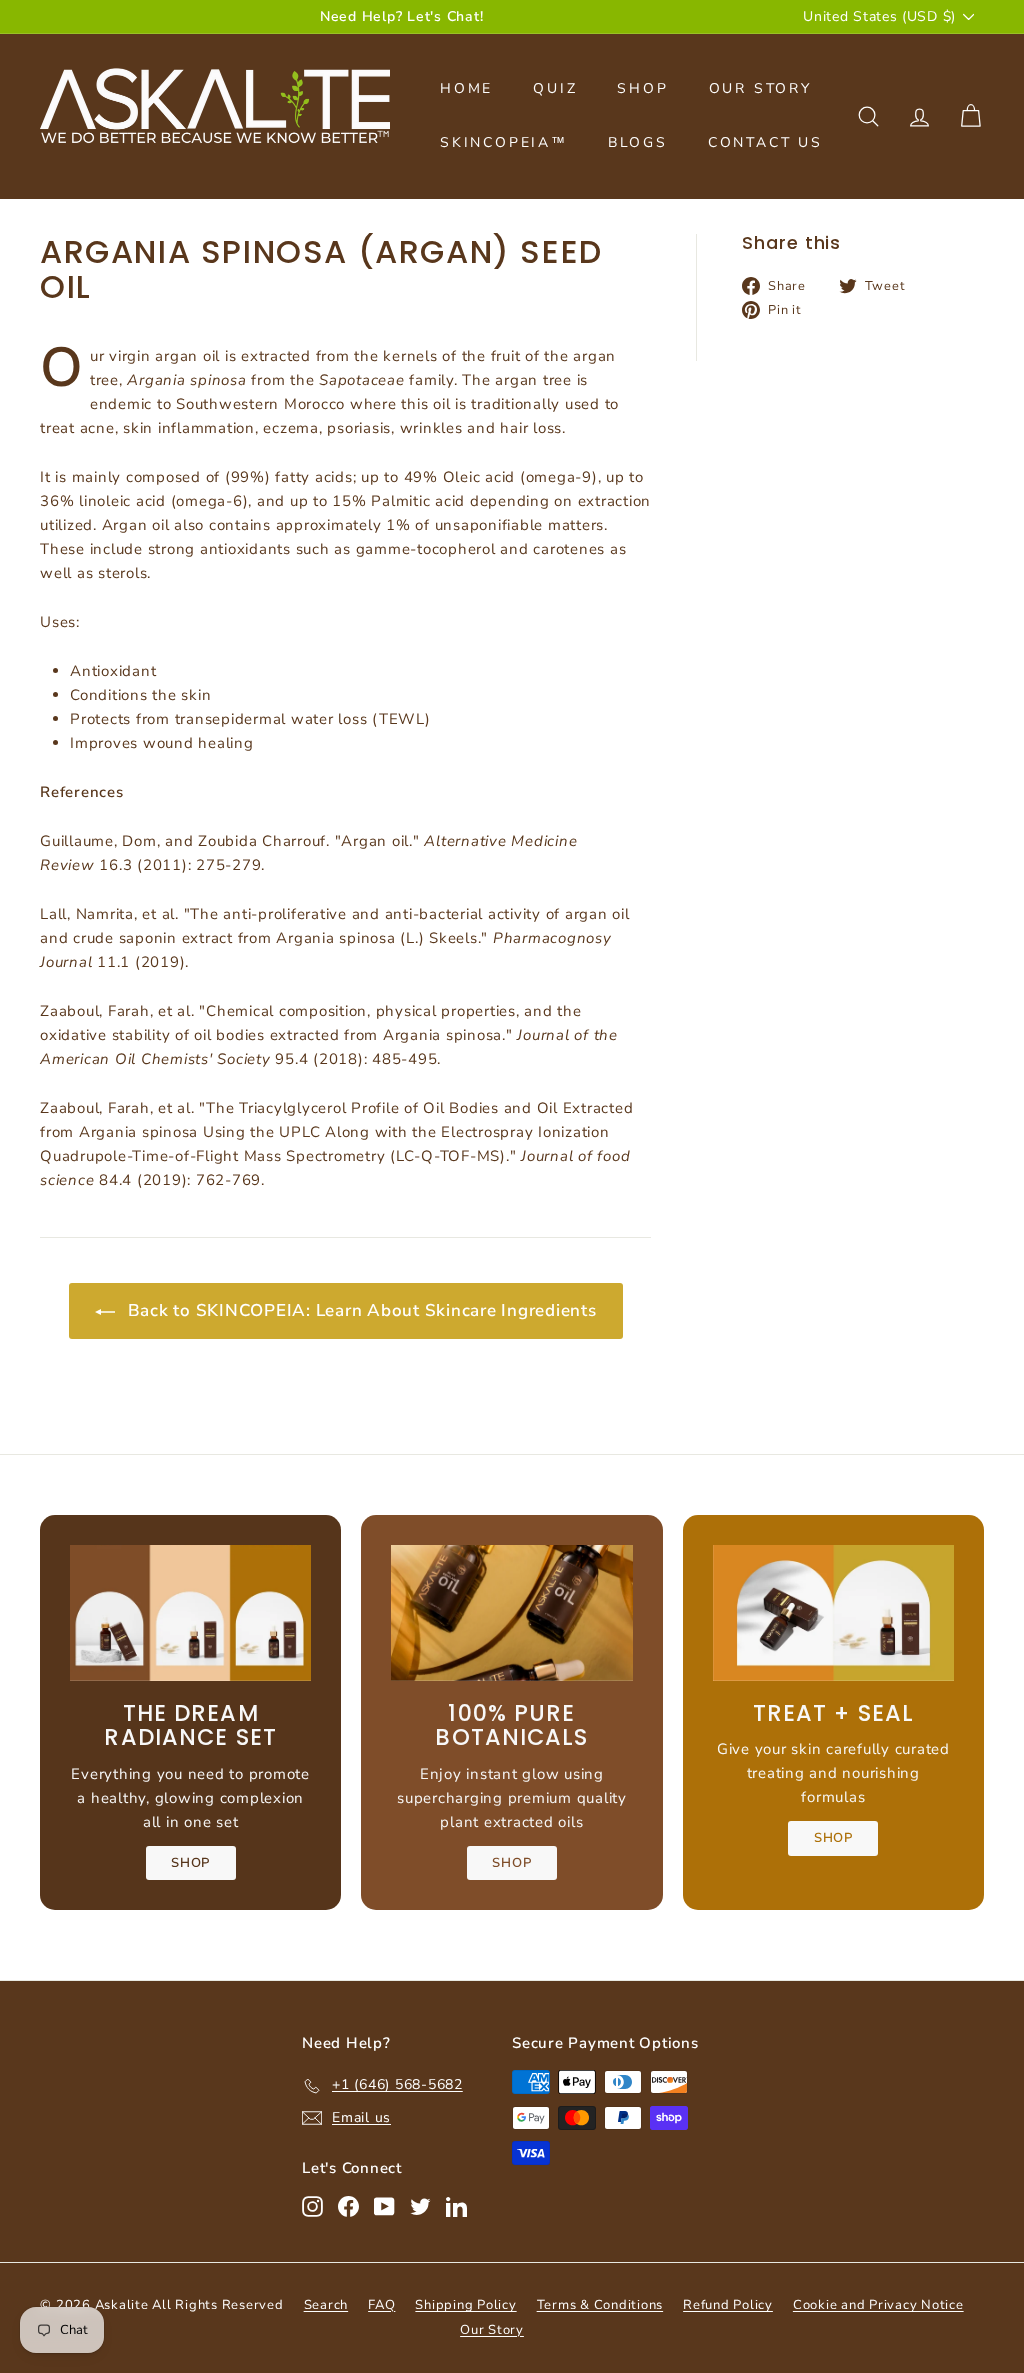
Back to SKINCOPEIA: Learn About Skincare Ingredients (360, 1310)
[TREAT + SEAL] (833, 1613)
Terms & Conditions (600, 2305)
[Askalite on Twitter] (420, 2206)
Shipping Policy (465, 2305)
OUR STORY (760, 88)
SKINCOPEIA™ (504, 142)
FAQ (381, 2305)
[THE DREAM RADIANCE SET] (190, 1613)
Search (326, 2305)
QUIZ (555, 88)
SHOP (642, 88)
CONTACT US (765, 142)
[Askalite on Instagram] (312, 2206)
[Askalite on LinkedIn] (456, 2206)
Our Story (492, 2330)
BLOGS (638, 142)
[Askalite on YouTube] (384, 2206)
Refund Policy (728, 2305)
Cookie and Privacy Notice (878, 2305)
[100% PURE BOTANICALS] (511, 1613)
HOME (466, 88)
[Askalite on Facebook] (348, 2206)
